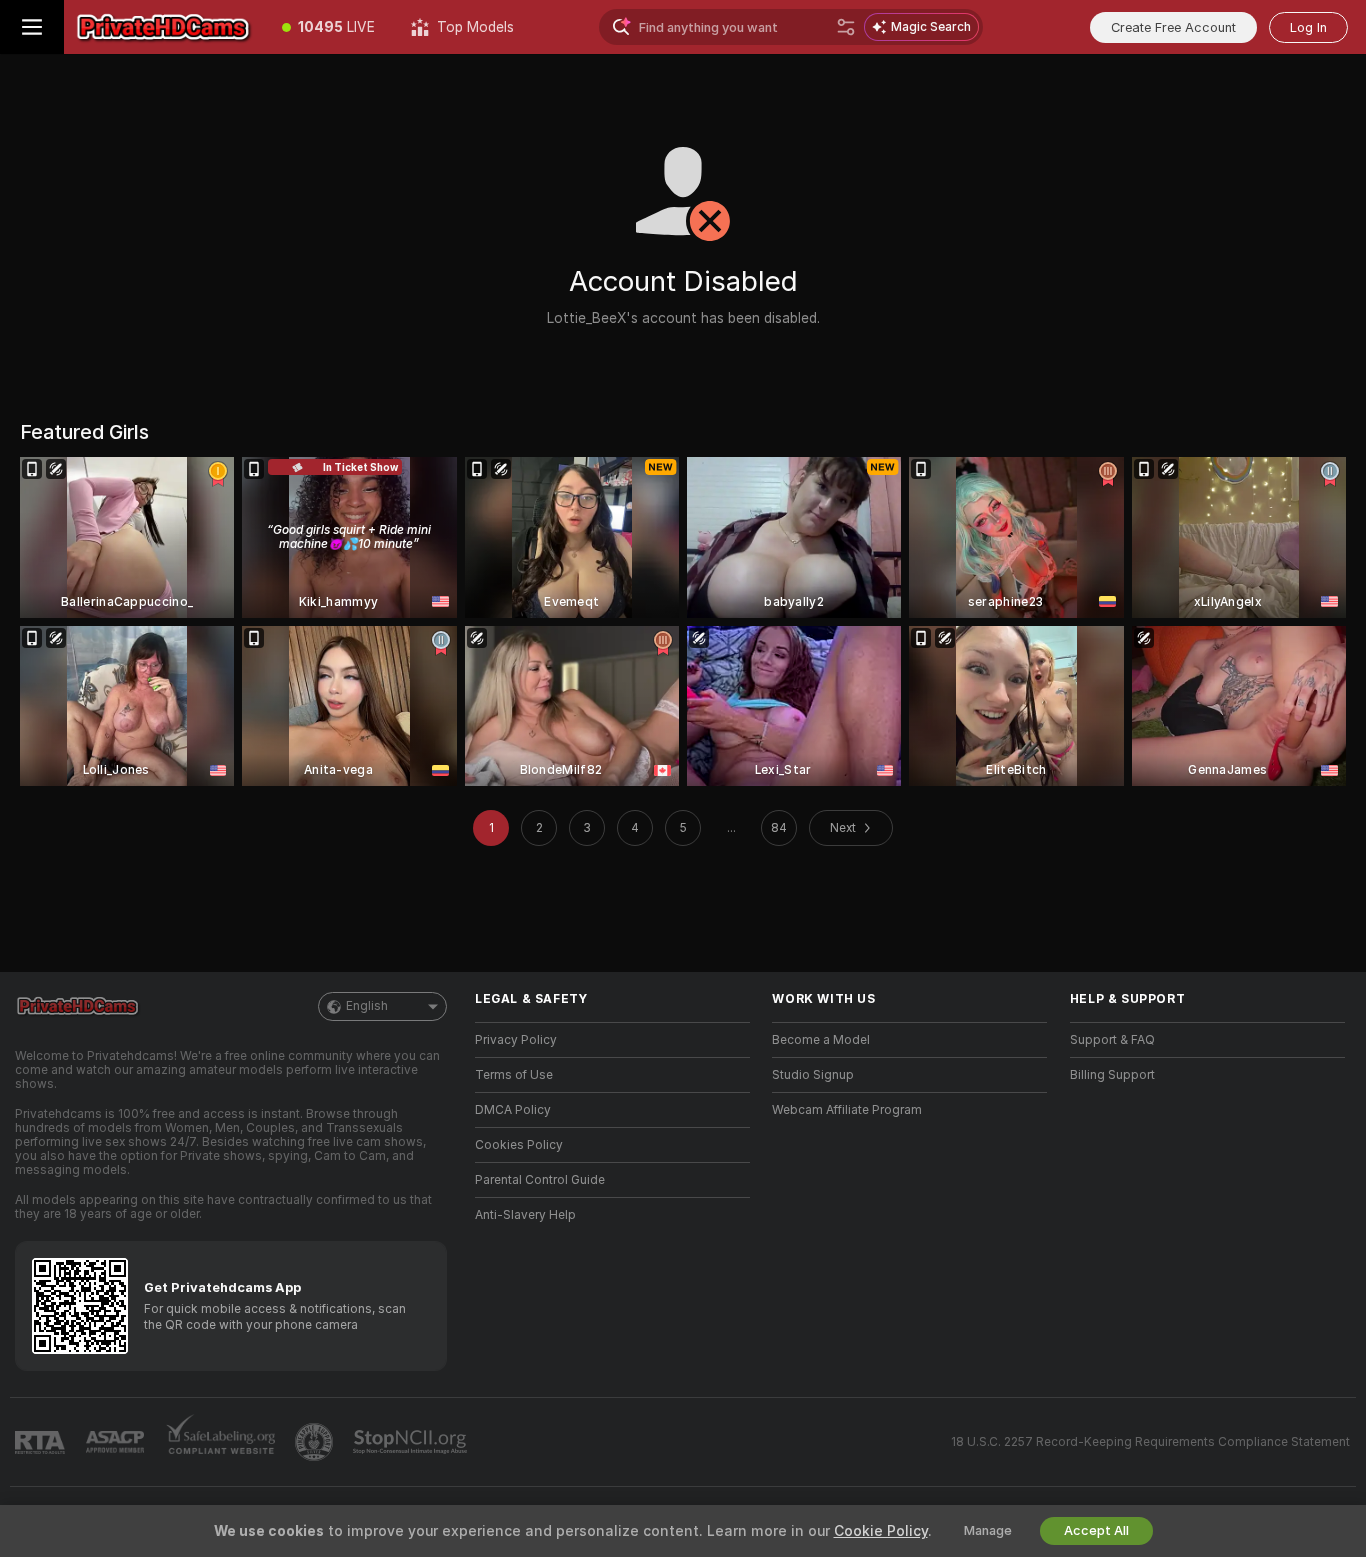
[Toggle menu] (32, 27)
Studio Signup (813, 1075)
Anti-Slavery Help (525, 1215)
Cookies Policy (519, 1145)
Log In (1308, 27)
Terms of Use (514, 1075)
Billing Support (1112, 1075)
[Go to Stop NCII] (412, 1442)
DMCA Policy (513, 1110)
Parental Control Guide (540, 1180)
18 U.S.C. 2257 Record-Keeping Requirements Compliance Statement (1150, 1442)
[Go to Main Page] (164, 27)
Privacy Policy (516, 1040)
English (367, 1006)
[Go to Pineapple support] (316, 1442)
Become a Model (821, 1040)
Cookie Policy (881, 1531)
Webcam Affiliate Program (847, 1110)
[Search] (846, 27)
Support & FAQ (1112, 1040)
